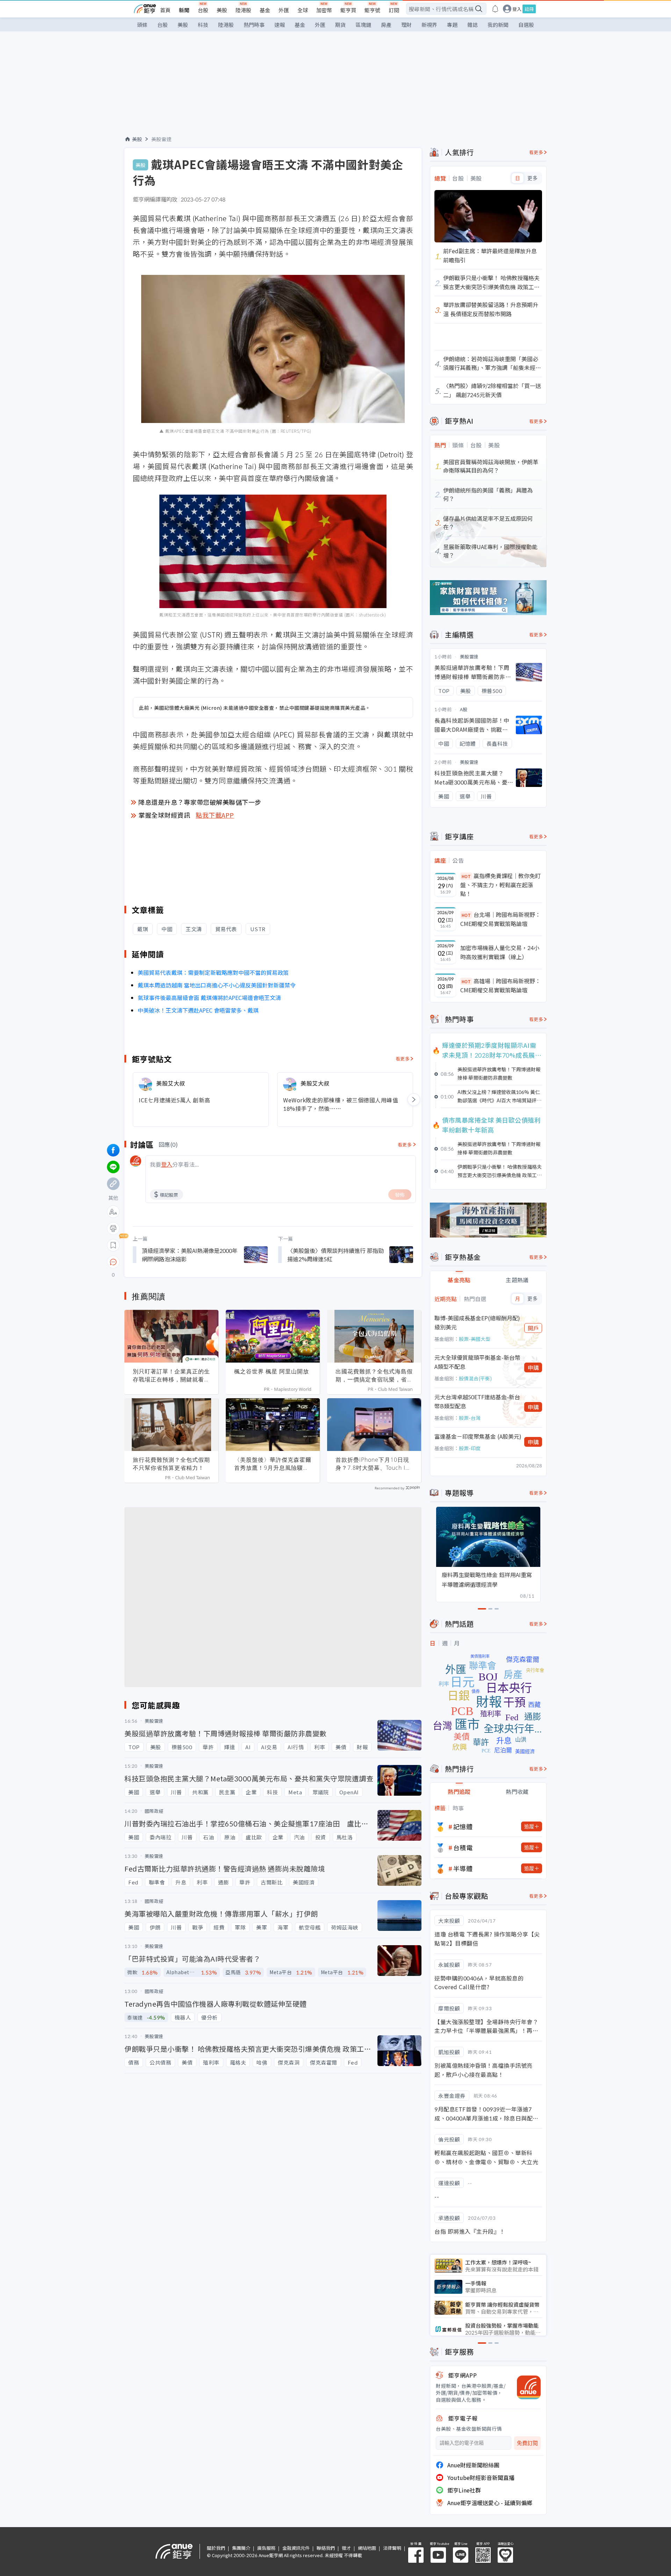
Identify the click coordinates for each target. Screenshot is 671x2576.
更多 (532, 178)
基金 (265, 10)
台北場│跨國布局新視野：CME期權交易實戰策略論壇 (500, 919)
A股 (464, 709)
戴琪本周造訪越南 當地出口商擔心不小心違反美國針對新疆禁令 (217, 985)
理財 (406, 25)
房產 (386, 25)
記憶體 (463, 1826)
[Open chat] (113, 1262)
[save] (113, 1245)
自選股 (526, 25)
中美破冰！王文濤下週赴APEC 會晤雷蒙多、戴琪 (198, 1010)
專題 (452, 25)
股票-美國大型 (475, 1339)
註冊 (529, 9)
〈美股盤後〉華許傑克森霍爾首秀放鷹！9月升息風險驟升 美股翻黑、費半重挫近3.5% (273, 1464)
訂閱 (394, 10)
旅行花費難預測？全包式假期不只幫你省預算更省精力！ (171, 1464)
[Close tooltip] (172, 1262)
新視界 (429, 25)
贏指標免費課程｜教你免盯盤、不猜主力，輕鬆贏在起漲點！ (500, 885)
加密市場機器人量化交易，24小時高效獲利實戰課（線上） (500, 952)
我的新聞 (498, 25)
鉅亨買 (348, 10)
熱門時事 (254, 25)
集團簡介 (241, 2548)
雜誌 (472, 25)
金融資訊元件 (296, 2548)
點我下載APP (215, 815)
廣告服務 (266, 2548)
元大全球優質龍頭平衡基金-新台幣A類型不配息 (477, 1362)
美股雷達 (161, 139)
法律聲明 (392, 2548)
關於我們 (216, 2548)
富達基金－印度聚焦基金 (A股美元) (478, 1436)
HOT (466, 876)
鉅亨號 (372, 10)
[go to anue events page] (495, 9)
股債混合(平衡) (475, 1378)
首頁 (165, 10)
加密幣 (324, 10)
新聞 (184, 10)
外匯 (284, 10)
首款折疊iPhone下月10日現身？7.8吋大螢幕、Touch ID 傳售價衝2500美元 (373, 1464)
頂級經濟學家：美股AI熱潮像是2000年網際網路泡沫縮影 (190, 1255)
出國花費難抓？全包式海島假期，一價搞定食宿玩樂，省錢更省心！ (374, 1375)
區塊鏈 (363, 25)
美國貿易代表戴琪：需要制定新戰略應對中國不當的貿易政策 (213, 972)
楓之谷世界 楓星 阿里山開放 (272, 1371)
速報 (280, 25)
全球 (303, 10)
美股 (222, 10)
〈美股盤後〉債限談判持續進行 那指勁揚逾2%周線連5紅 (335, 1255)
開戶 (533, 1328)
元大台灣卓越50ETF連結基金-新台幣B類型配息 (477, 1401)
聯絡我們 (326, 2548)
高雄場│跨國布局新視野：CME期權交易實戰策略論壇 (500, 985)
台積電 (463, 1847)
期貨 (340, 25)
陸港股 (243, 10)
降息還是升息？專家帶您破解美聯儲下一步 (200, 802)
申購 (533, 1367)
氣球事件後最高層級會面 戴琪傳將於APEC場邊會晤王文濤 (209, 998)
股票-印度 (470, 1448)
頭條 (142, 25)
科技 (203, 25)
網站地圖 (367, 2548)
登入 (517, 9)
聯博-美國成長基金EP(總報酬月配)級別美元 (477, 1322)
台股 (203, 10)
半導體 (463, 1868)
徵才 (346, 2548)
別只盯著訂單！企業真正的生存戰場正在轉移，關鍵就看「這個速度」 (171, 1375)
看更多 (403, 1059)
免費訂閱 (527, 2443)
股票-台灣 (470, 1418)
